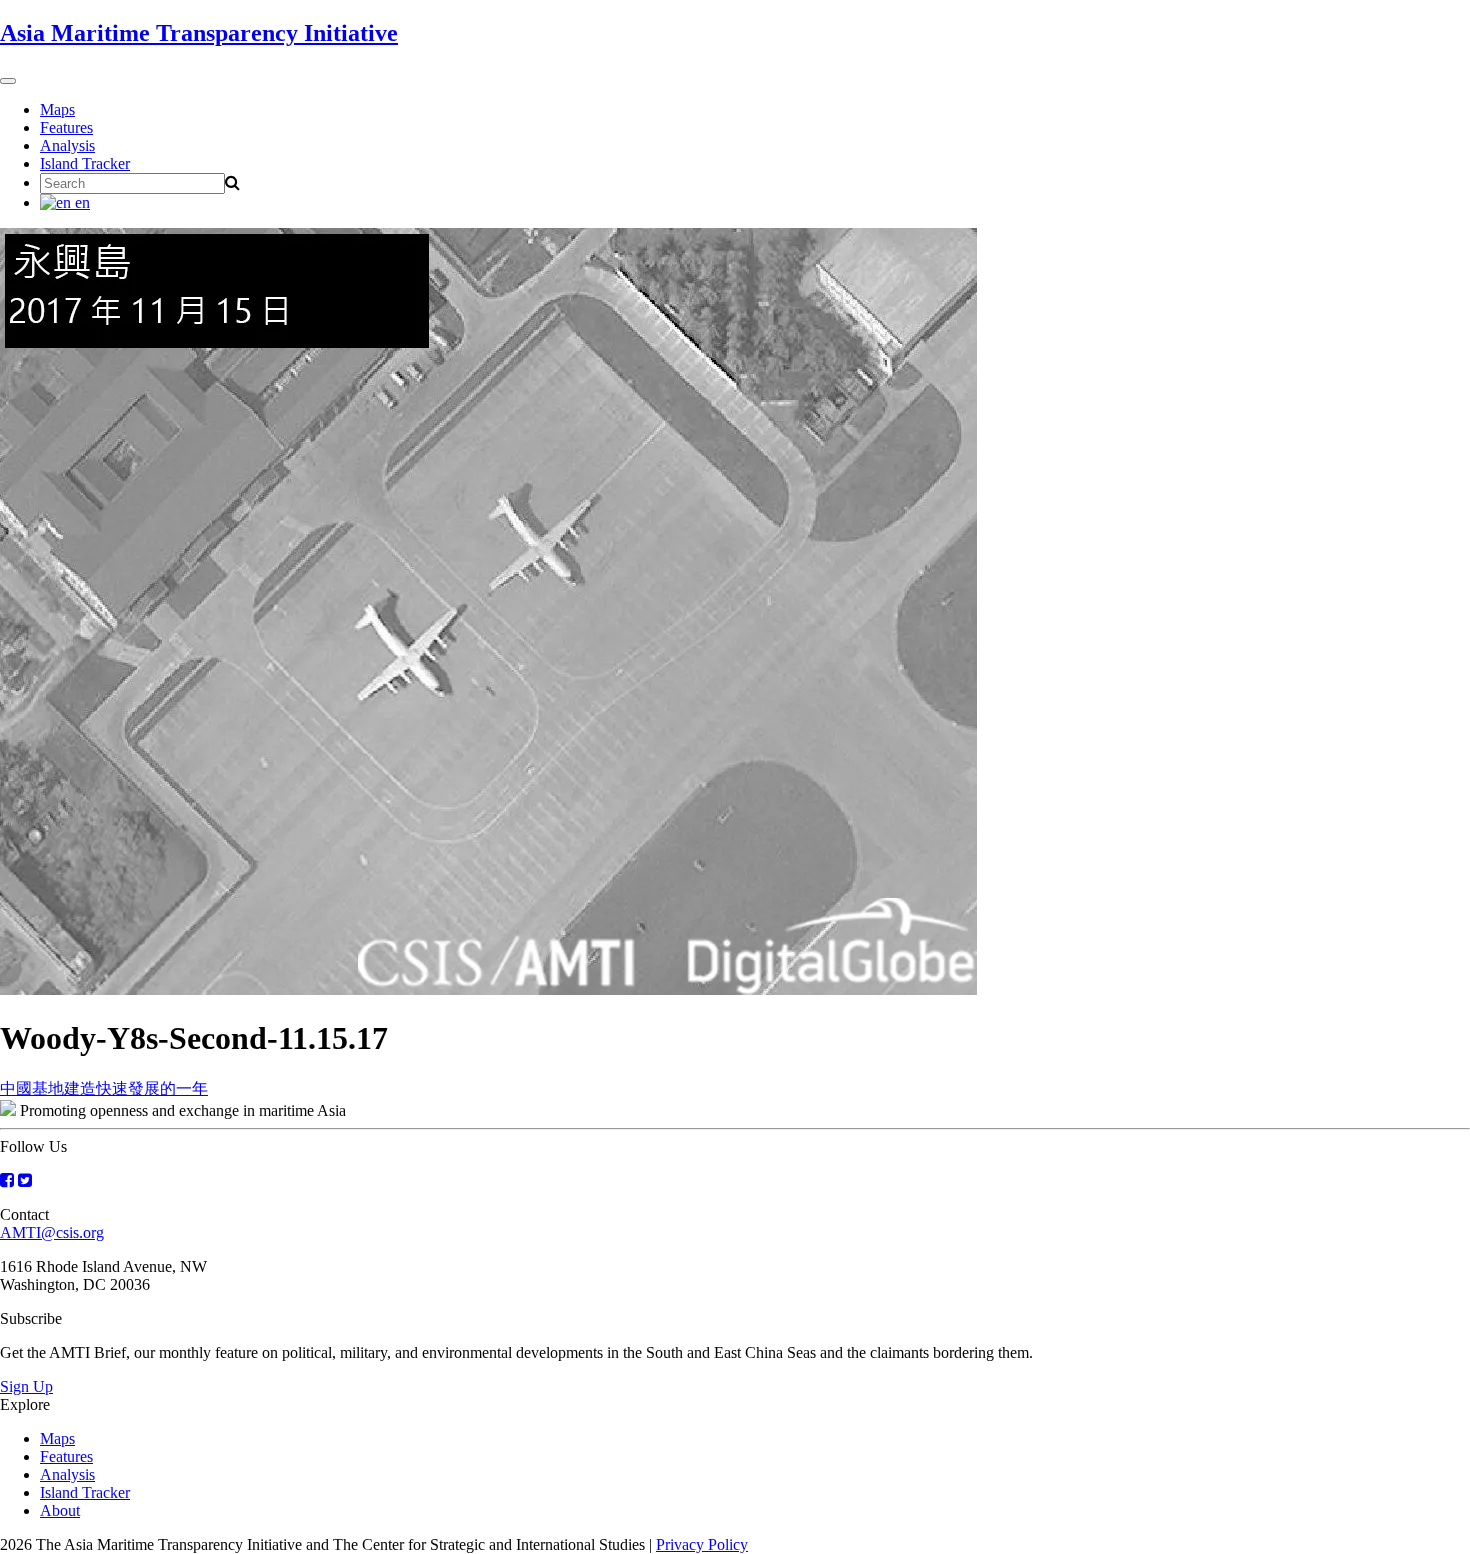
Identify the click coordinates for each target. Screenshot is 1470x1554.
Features (66, 127)
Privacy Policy (702, 1544)
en (80, 202)
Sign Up (26, 1386)
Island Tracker (85, 163)
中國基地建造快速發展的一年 (104, 1088)
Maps (57, 109)
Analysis (67, 145)
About (60, 1510)
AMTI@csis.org (52, 1232)
